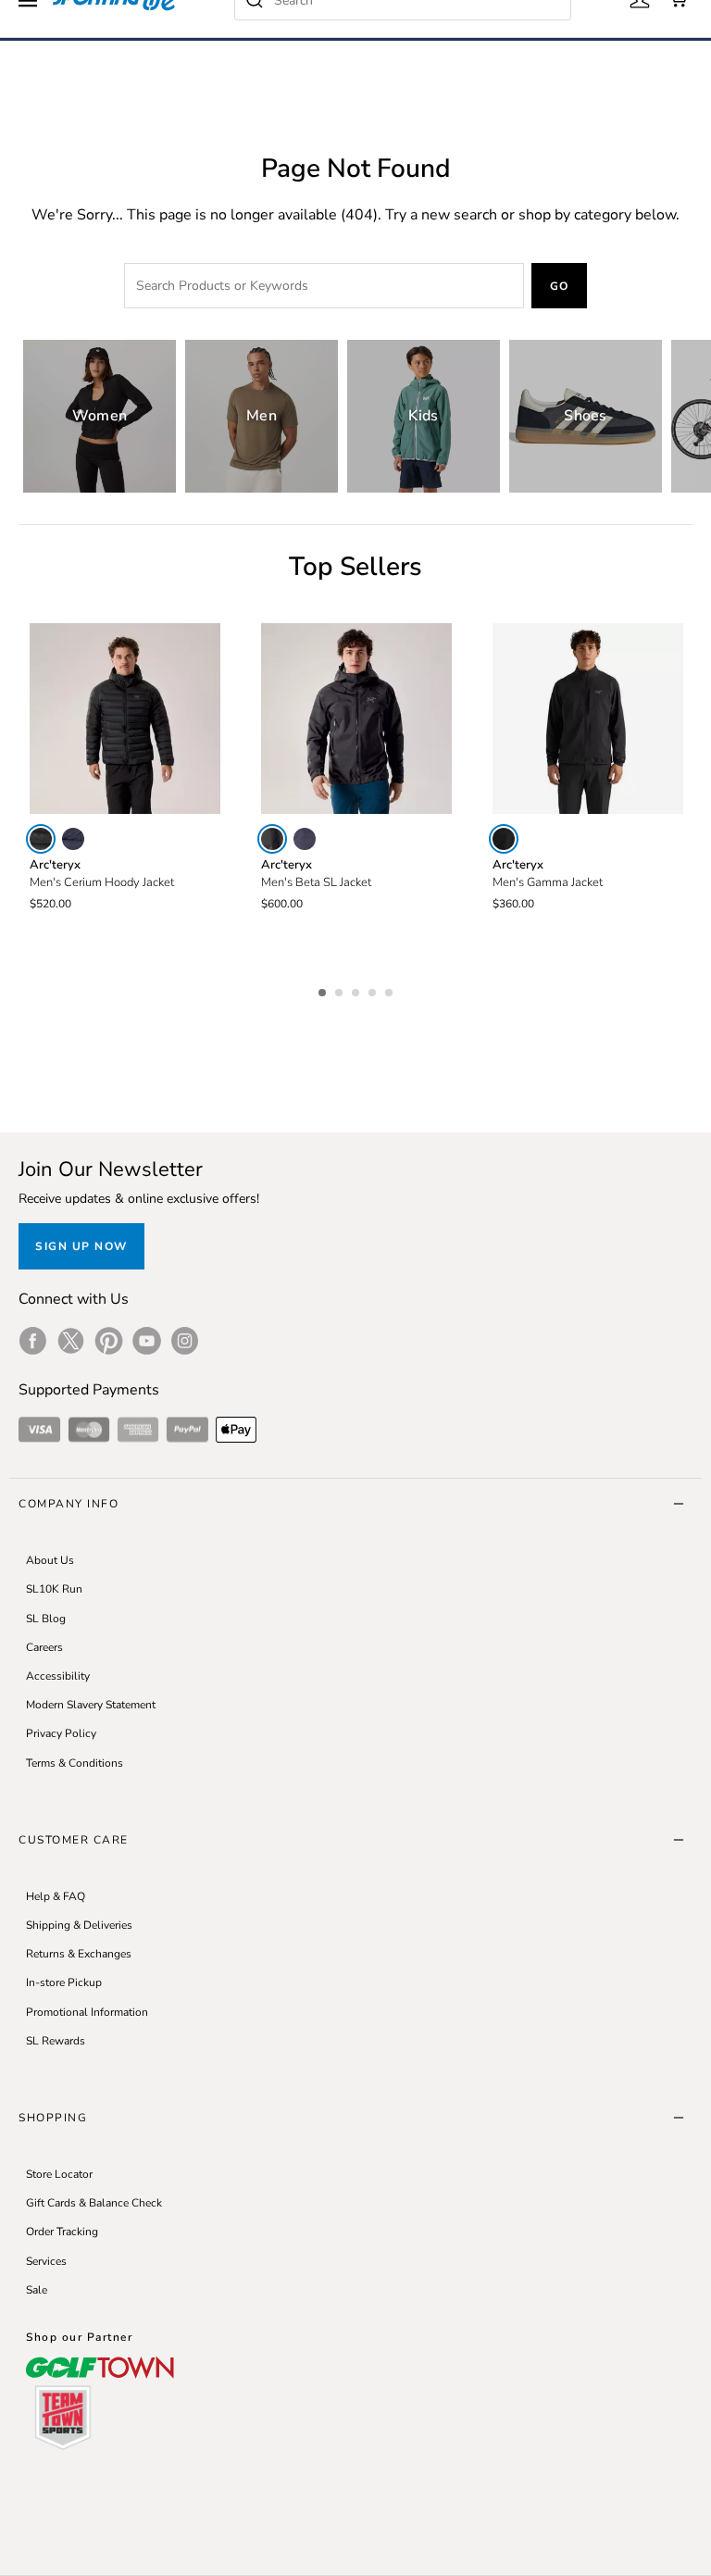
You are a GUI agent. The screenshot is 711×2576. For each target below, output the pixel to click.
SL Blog (46, 1619)
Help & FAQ (56, 1896)
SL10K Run (54, 1589)
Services (46, 2261)
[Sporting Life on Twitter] (71, 1341)
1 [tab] (324, 990)
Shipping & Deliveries (79, 1925)
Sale (37, 2290)
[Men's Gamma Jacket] (588, 719)
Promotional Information (87, 2012)
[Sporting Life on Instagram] (185, 1341)
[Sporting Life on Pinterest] (109, 1341)
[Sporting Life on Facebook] (33, 1341)
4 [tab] (374, 990)
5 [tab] (391, 990)
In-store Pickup (64, 1982)
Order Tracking (62, 2232)
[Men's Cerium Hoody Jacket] (125, 719)
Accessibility (58, 1676)
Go (560, 286)
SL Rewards (56, 2041)
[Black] (41, 839)
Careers (44, 1647)
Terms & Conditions (75, 1763)
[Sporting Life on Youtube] (147, 1341)
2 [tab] (341, 990)
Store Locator (59, 2174)
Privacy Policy (61, 1733)
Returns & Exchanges (79, 1954)
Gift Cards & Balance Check (94, 2203)
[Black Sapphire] (73, 839)
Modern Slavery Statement (91, 1705)
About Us (50, 1560)
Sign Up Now (81, 1246)
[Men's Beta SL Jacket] (356, 719)
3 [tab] (357, 990)
